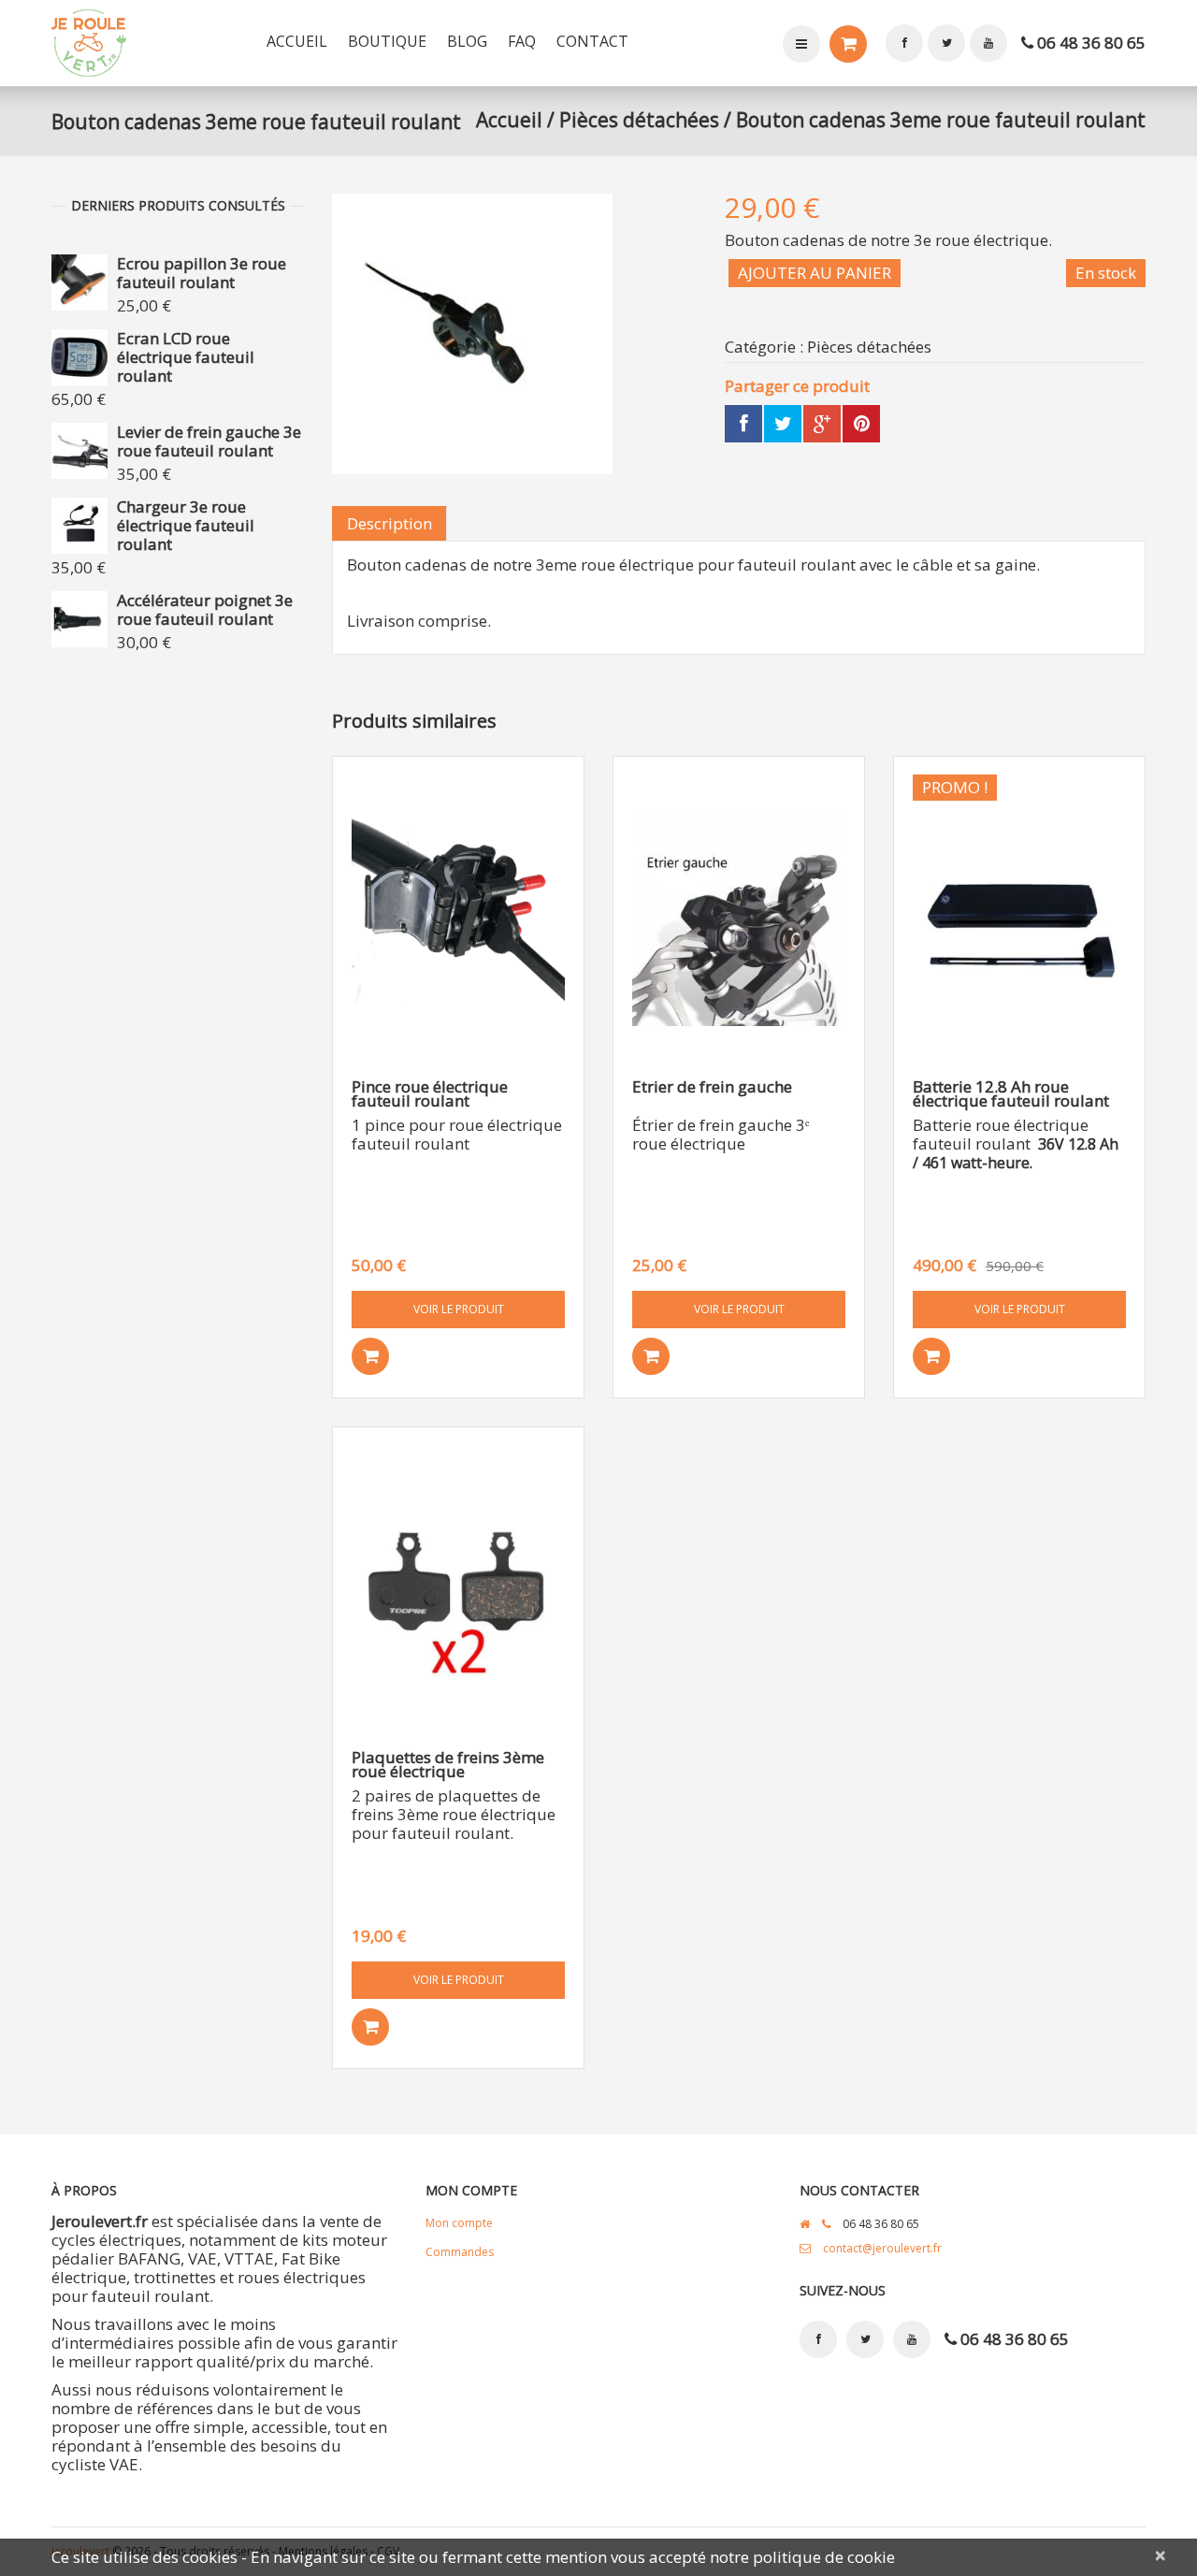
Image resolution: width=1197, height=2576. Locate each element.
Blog (467, 41)
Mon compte (801, 44)
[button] (370, 1356)
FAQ (522, 41)
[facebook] (904, 43)
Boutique (387, 41)
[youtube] (988, 43)
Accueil (297, 41)
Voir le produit (459, 1309)
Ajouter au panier (815, 273)
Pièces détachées (639, 120)
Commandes (460, 2252)
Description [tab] (389, 523)
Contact (592, 41)
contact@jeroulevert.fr (882, 2248)
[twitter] (946, 43)
